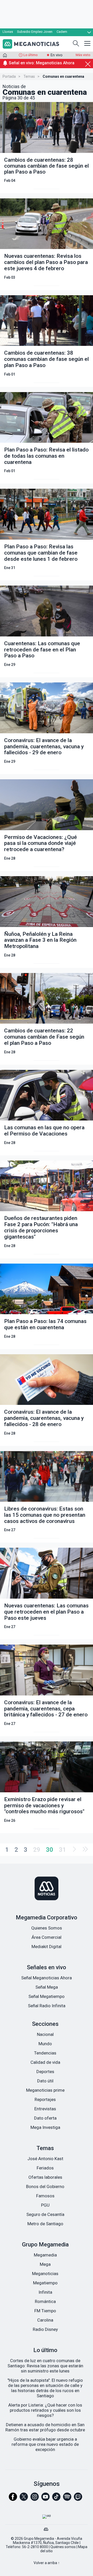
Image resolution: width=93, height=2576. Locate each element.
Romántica (45, 2301)
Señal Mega (47, 1987)
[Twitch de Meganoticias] (78, 2499)
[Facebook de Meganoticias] (13, 2499)
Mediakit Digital (47, 1947)
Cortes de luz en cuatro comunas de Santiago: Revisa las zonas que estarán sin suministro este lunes (45, 2366)
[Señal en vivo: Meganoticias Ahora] (47, 69)
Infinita (45, 2292)
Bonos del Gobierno (45, 2186)
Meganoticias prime (45, 2090)
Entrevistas (45, 2109)
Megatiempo (45, 2283)
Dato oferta (45, 2118)
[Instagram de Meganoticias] (35, 2499)
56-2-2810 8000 (35, 2547)
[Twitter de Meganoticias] (24, 2499)
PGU (45, 2205)
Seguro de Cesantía (45, 2214)
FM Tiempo (45, 2311)
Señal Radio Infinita (47, 2006)
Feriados (45, 2168)
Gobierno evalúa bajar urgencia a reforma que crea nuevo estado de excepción (45, 2444)
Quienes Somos (47, 1928)
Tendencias (45, 2053)
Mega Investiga (45, 2127)
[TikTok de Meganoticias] (56, 2499)
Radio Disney (45, 2329)
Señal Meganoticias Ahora (47, 1978)
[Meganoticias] (47, 1889)
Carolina (45, 2320)
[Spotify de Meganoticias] (67, 2499)
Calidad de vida (45, 2062)
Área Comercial (47, 1937)
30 (50, 1850)
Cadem (62, 32)
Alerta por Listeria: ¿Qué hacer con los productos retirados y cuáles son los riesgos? (45, 2410)
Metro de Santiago (45, 2224)
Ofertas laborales (45, 2177)
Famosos (45, 2196)
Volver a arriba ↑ (47, 2563)
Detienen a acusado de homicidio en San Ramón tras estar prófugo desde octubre (45, 2427)
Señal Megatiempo (47, 1996)
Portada (9, 76)
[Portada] (5, 56)
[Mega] (47, 2528)
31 (63, 1850)
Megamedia (45, 2255)
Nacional (45, 2034)
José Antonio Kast (45, 2159)
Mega (45, 2264)
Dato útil (45, 2081)
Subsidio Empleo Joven (35, 32)
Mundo (45, 2044)
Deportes (45, 2072)
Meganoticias (45, 2274)
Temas (29, 76)
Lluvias (8, 32)
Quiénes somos (63, 2547)
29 (37, 1850)
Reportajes (45, 2099)
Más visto (83, 55)
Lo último (31, 55)
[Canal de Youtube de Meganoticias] (45, 2499)
